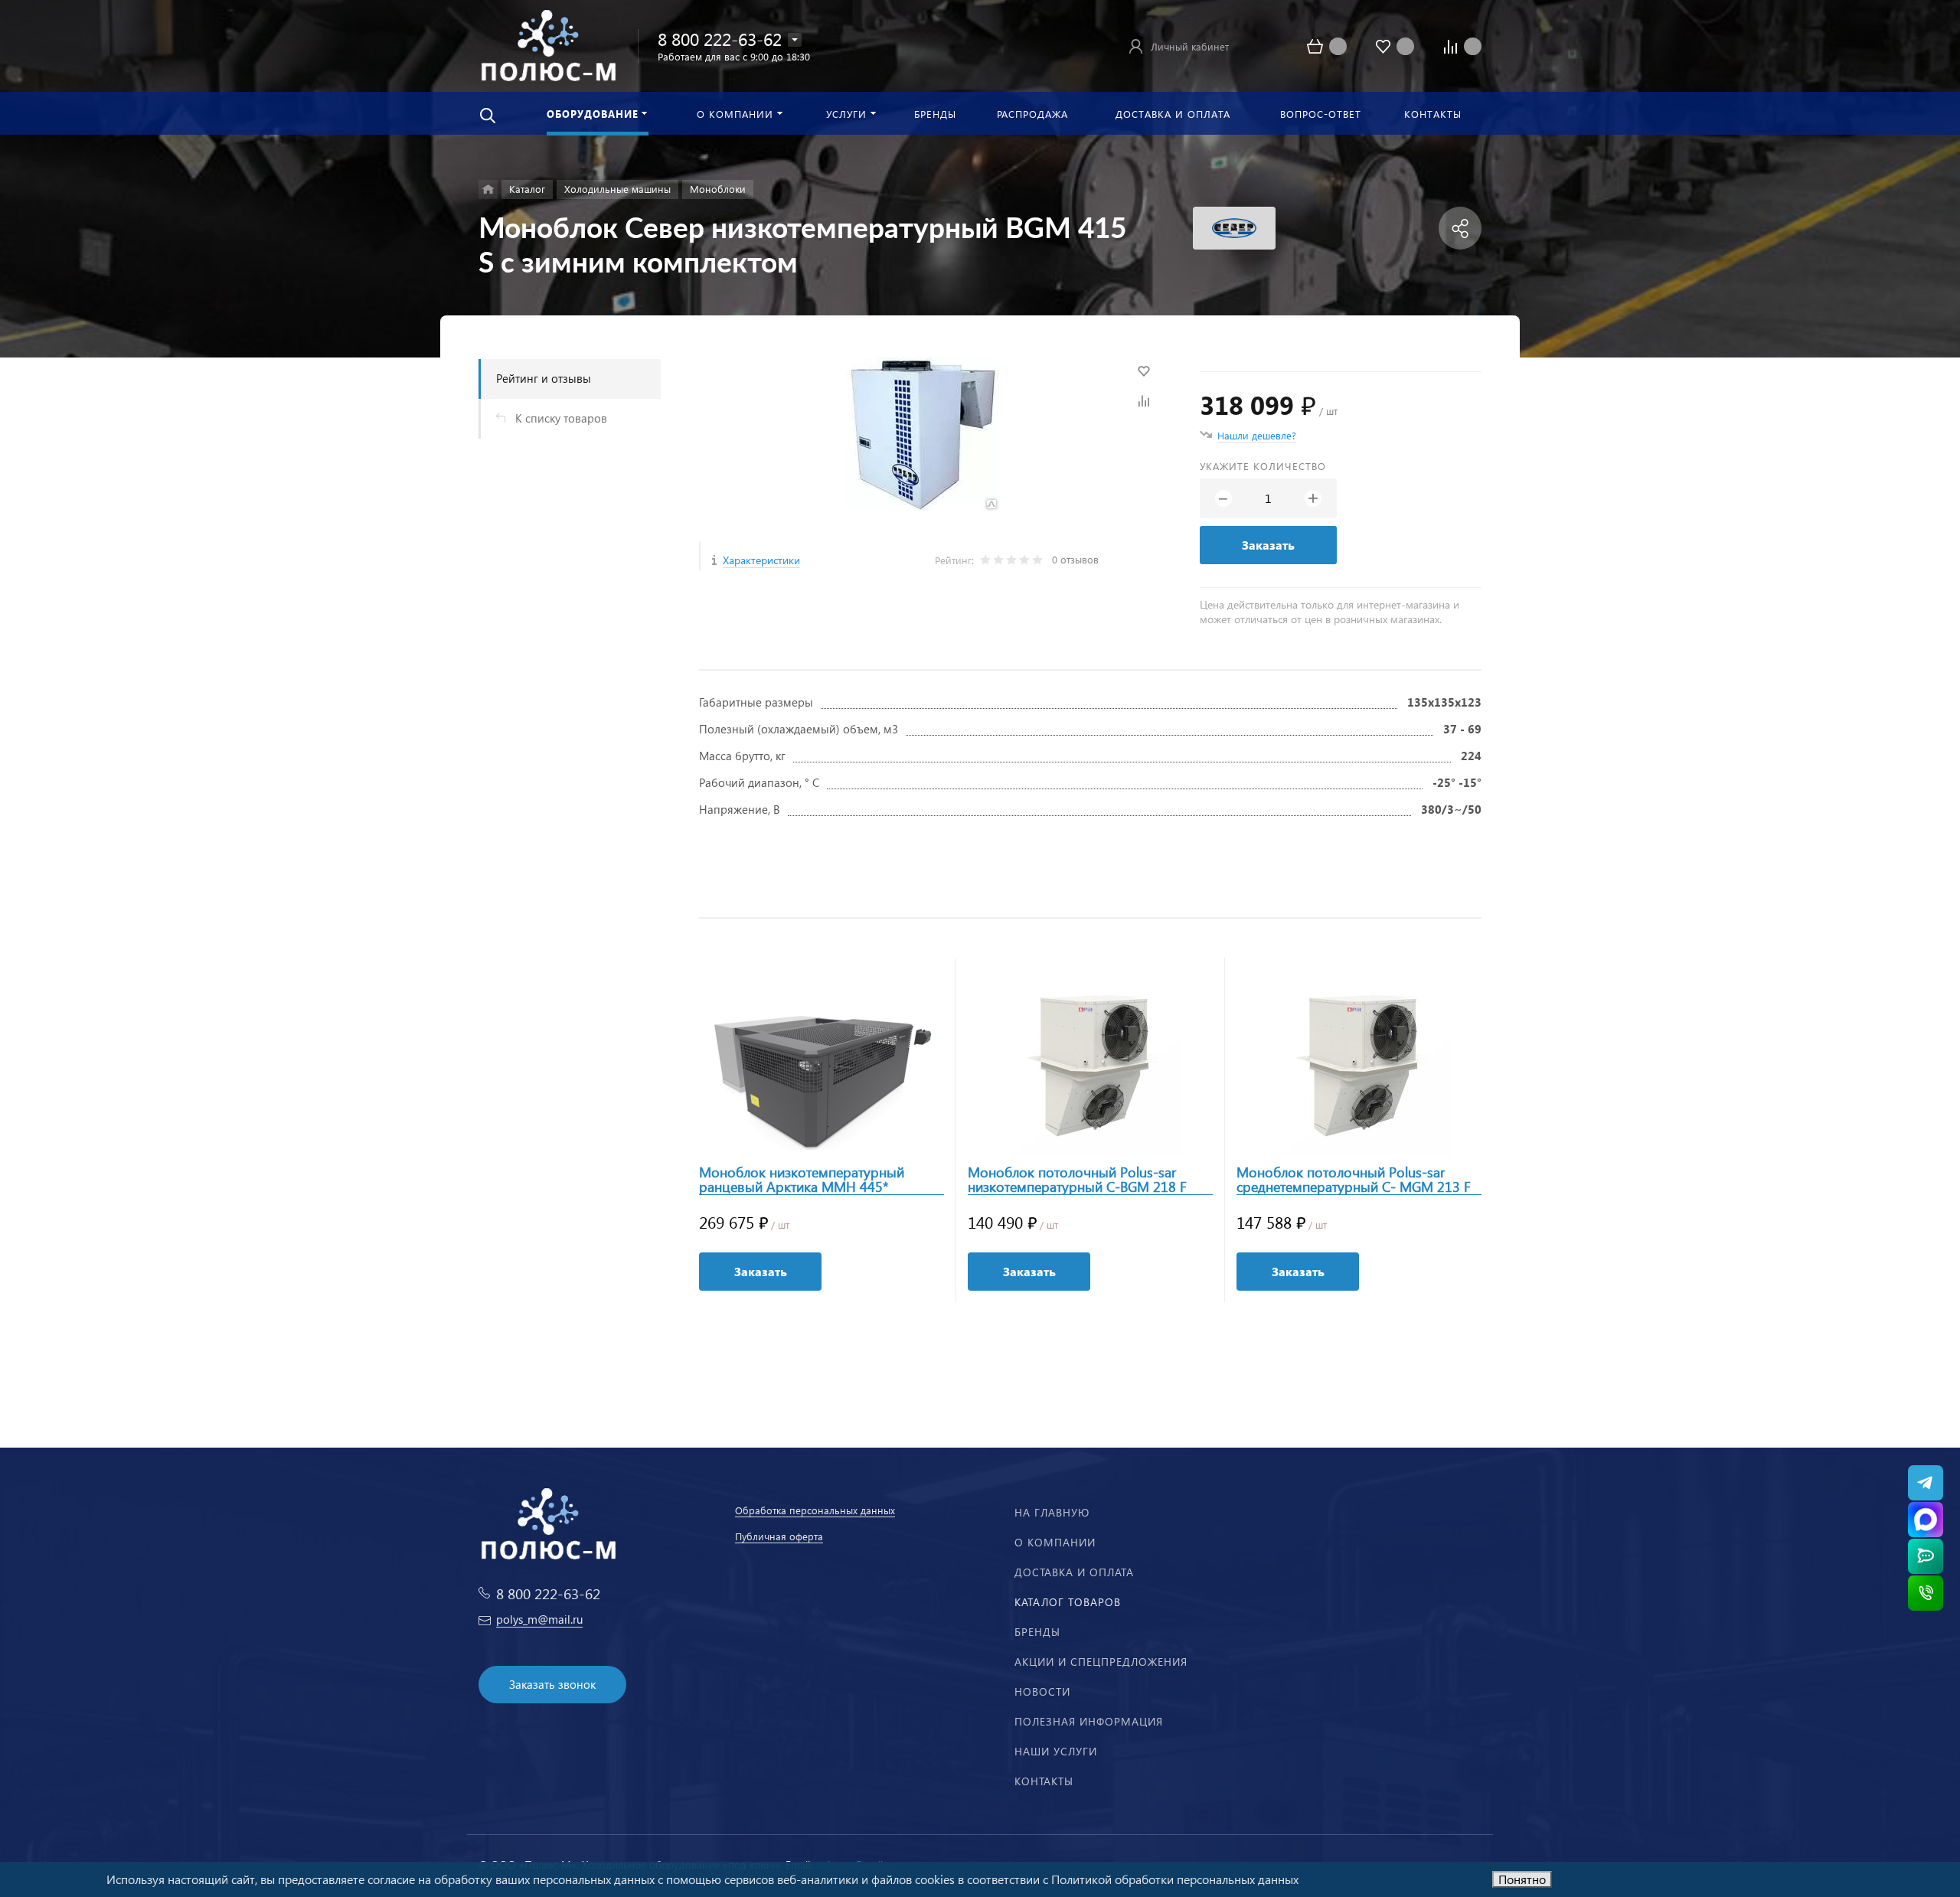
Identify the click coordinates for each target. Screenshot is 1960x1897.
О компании (1055, 1542)
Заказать (1268, 545)
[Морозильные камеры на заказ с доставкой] (488, 189)
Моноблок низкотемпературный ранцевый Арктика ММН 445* (802, 1180)
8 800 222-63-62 (720, 39)
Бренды (1037, 1632)
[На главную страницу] (548, 44)
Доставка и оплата (1074, 1572)
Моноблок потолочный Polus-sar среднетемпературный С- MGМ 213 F (1354, 1180)
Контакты (1044, 1781)
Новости (1042, 1691)
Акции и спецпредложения (1101, 1662)
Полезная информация (1089, 1721)
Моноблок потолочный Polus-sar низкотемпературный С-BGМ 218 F (1077, 1180)
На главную (1052, 1512)
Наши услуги (1056, 1751)
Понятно (1522, 1879)
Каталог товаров (1068, 1602)
